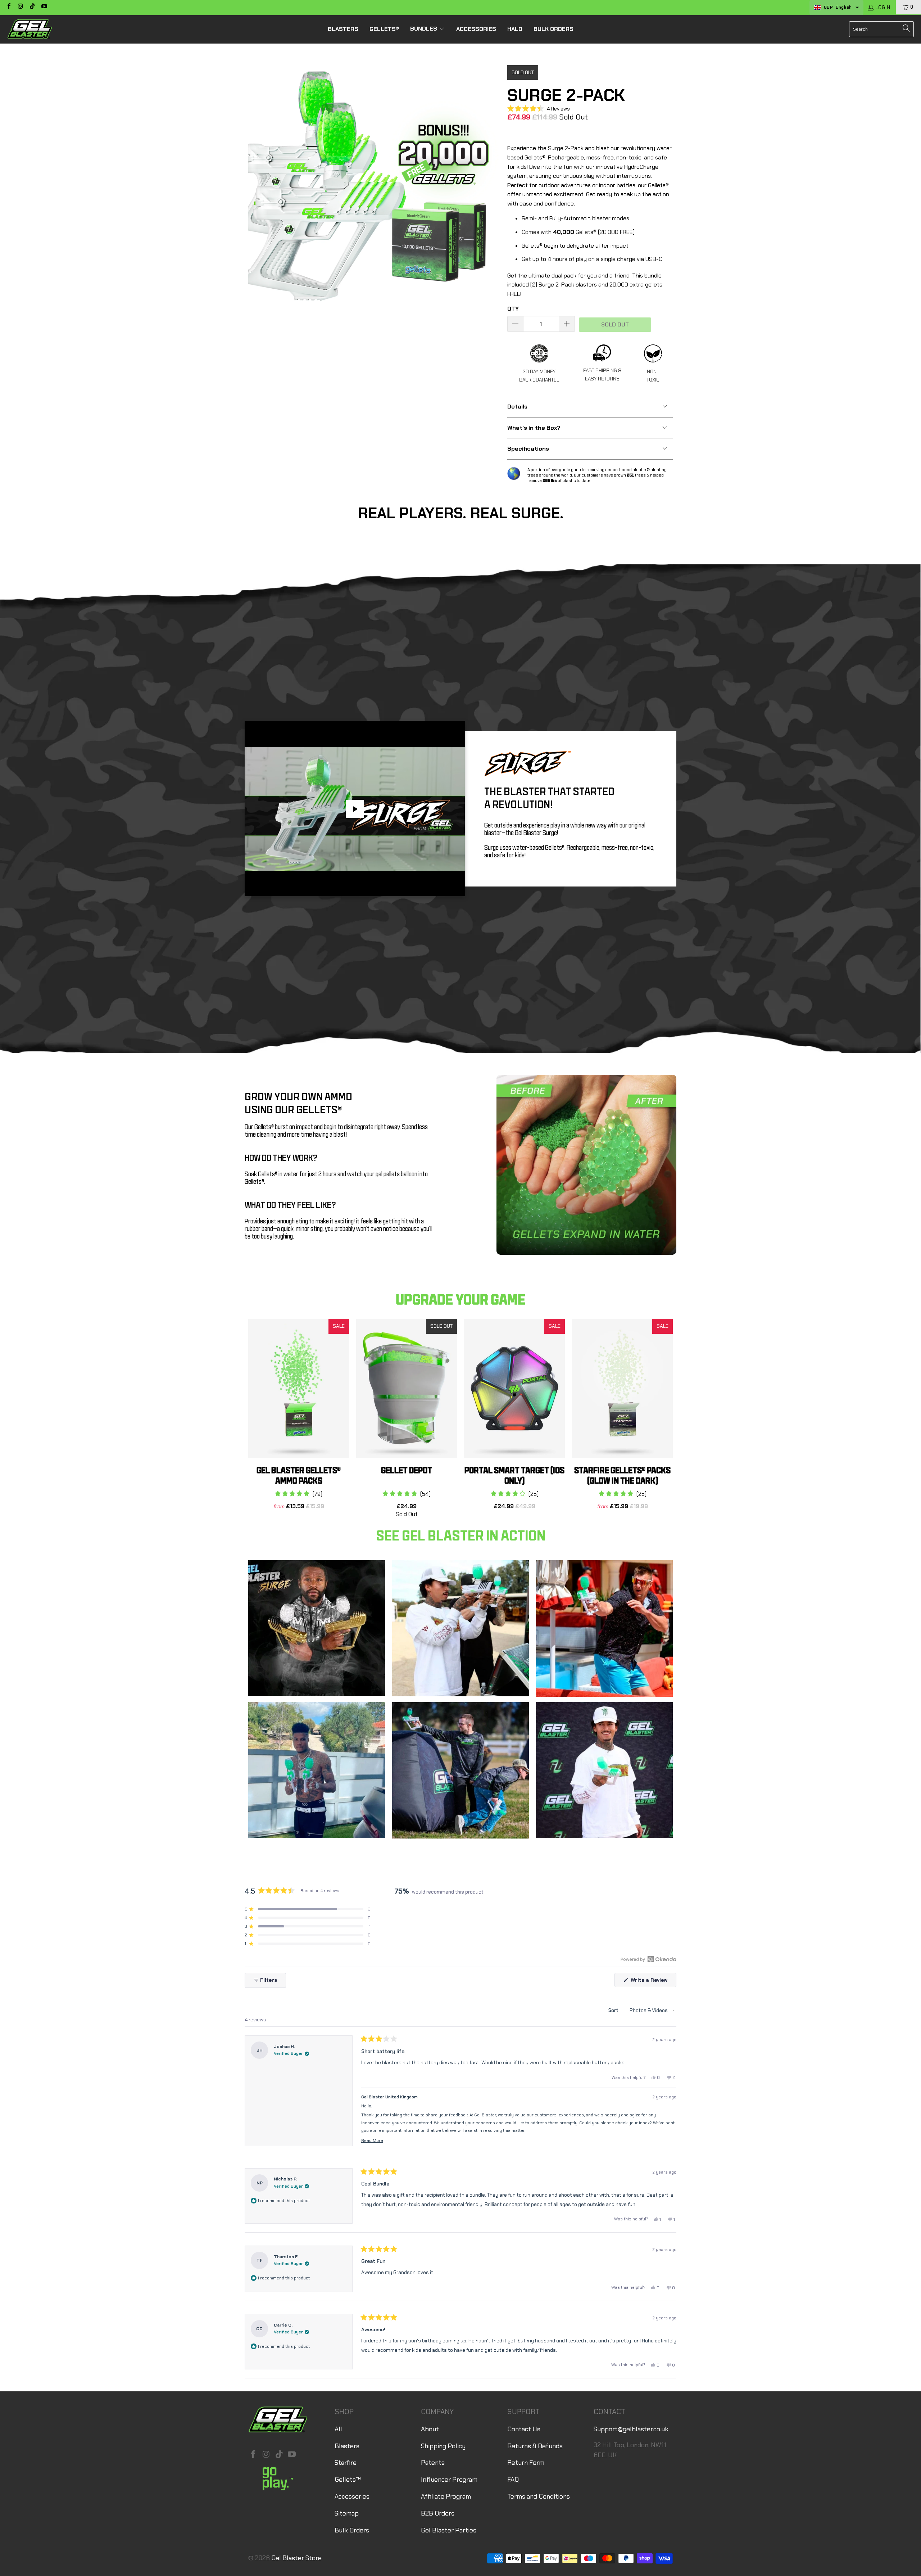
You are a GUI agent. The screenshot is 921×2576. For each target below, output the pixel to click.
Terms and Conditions (539, 2496)
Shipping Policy (443, 2446)
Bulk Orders (352, 2530)
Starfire (346, 2463)
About (430, 2429)
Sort (614, 2010)
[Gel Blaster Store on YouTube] (44, 7)
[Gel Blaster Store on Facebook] (9, 7)
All (338, 2429)
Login (883, 7)
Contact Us (524, 2429)
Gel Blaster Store (296, 2558)
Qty (513, 309)
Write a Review (653, 1982)
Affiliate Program (446, 2496)
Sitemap (347, 2513)
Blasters (347, 2446)
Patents (433, 2463)
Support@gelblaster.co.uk (631, 2429)
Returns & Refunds (535, 2446)
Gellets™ (348, 2480)
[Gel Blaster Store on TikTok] (32, 7)
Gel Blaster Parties (449, 2530)
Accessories (352, 2496)
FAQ (513, 2480)
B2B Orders (438, 2513)
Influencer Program (449, 2480)
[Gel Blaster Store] (30, 29)
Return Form (526, 2463)
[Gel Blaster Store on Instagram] (20, 7)
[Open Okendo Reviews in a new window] (648, 1959)
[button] (427, 29)
